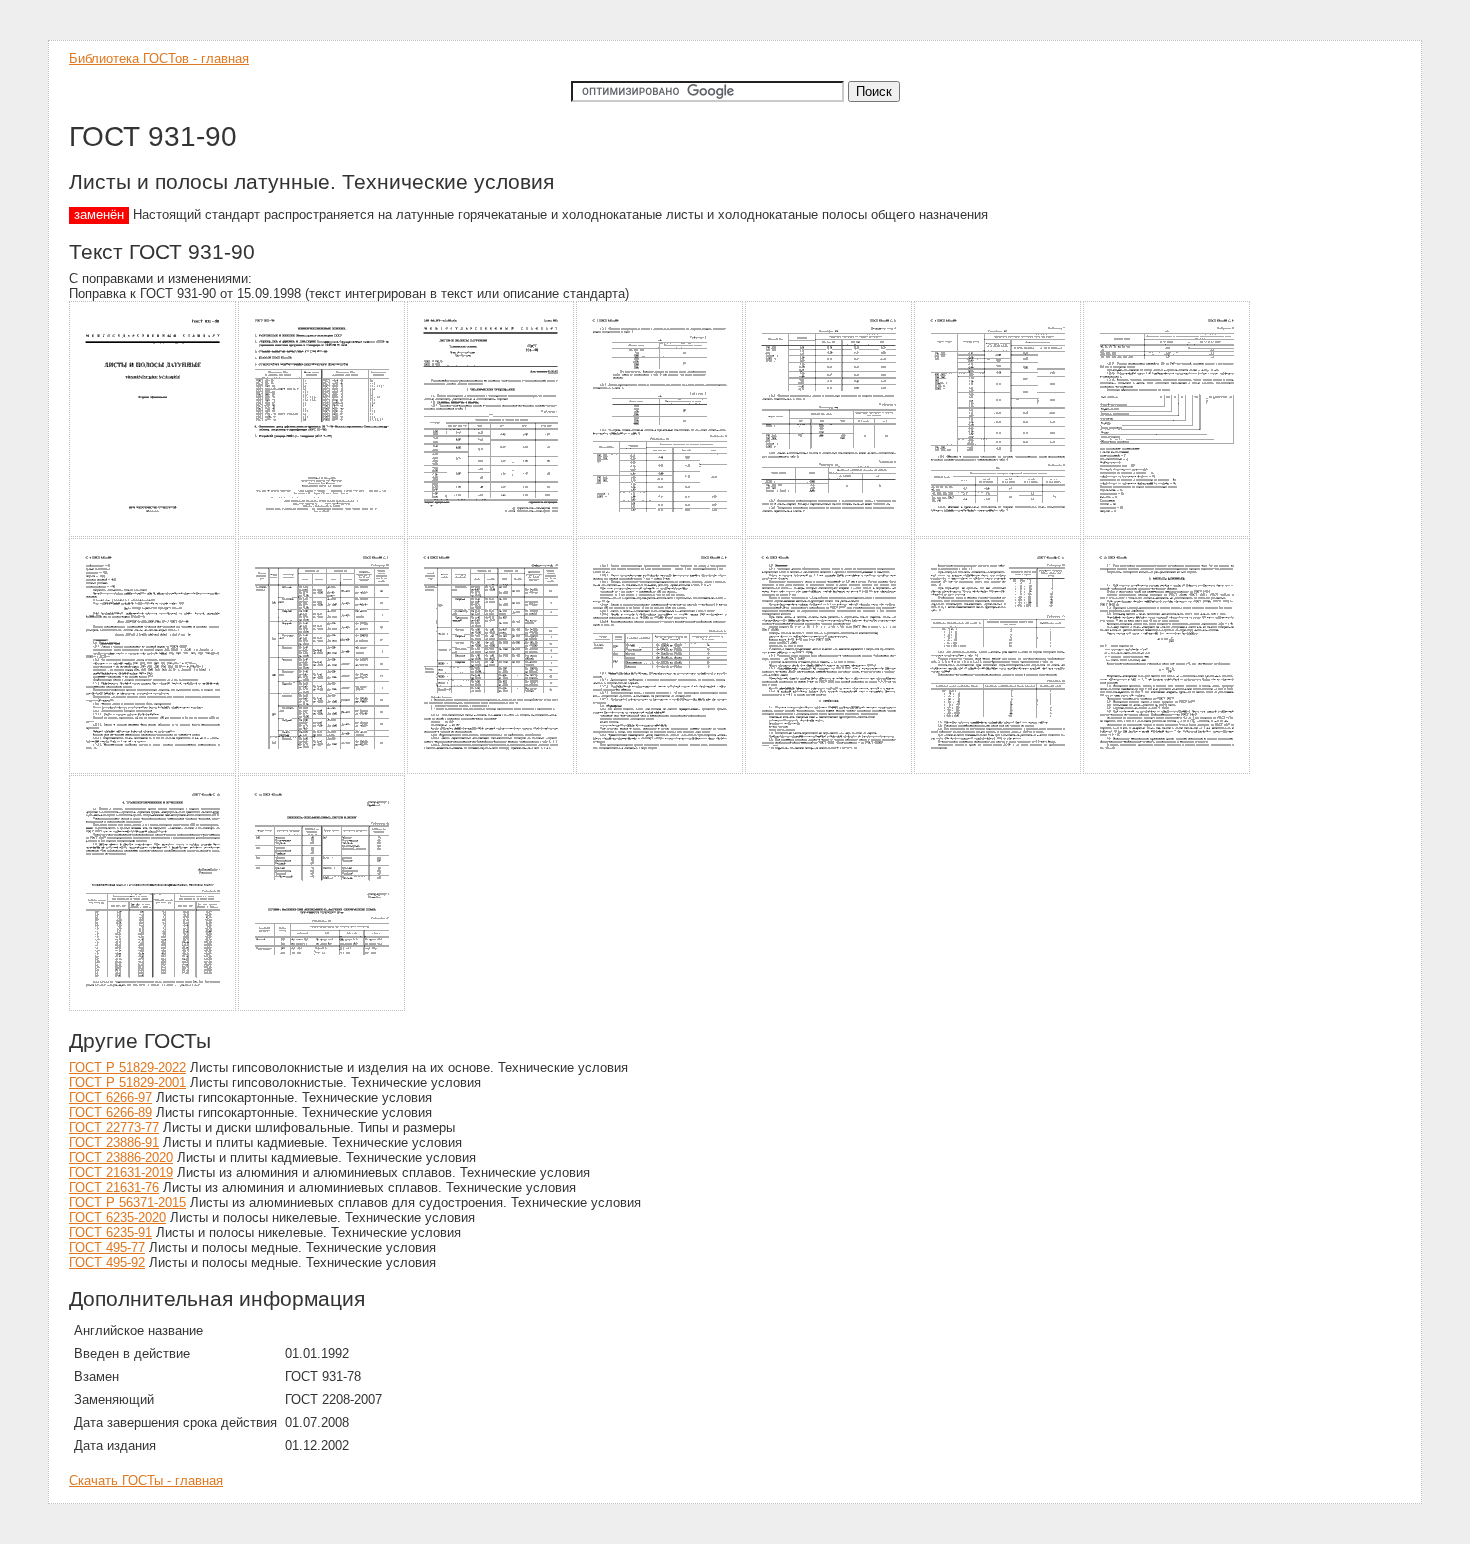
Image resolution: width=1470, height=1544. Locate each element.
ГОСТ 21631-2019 (121, 1172)
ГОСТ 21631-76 (114, 1187)
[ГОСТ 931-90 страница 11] (660, 770)
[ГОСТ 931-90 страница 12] (829, 770)
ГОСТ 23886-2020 (121, 1157)
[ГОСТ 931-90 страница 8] (153, 770)
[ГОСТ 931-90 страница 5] (829, 533)
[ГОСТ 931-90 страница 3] (491, 533)
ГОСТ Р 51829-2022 (127, 1067)
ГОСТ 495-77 (107, 1247)
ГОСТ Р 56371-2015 (127, 1202)
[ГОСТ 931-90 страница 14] (1167, 770)
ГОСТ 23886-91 (114, 1142)
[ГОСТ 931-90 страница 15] (153, 1007)
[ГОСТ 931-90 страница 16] (322, 1007)
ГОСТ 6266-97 (110, 1097)
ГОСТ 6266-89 (110, 1112)
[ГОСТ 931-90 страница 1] (153, 533)
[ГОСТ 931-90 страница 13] (998, 770)
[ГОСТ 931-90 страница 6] (998, 533)
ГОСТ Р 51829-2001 (127, 1082)
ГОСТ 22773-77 (114, 1127)
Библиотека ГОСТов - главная (159, 58)
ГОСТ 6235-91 (110, 1232)
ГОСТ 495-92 (107, 1262)
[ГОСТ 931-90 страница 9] (322, 770)
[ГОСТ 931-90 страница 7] (1167, 533)
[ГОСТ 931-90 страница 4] (660, 533)
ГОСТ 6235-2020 (117, 1217)
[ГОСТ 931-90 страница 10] (491, 770)
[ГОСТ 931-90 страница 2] (322, 533)
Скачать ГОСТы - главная (146, 1480)
